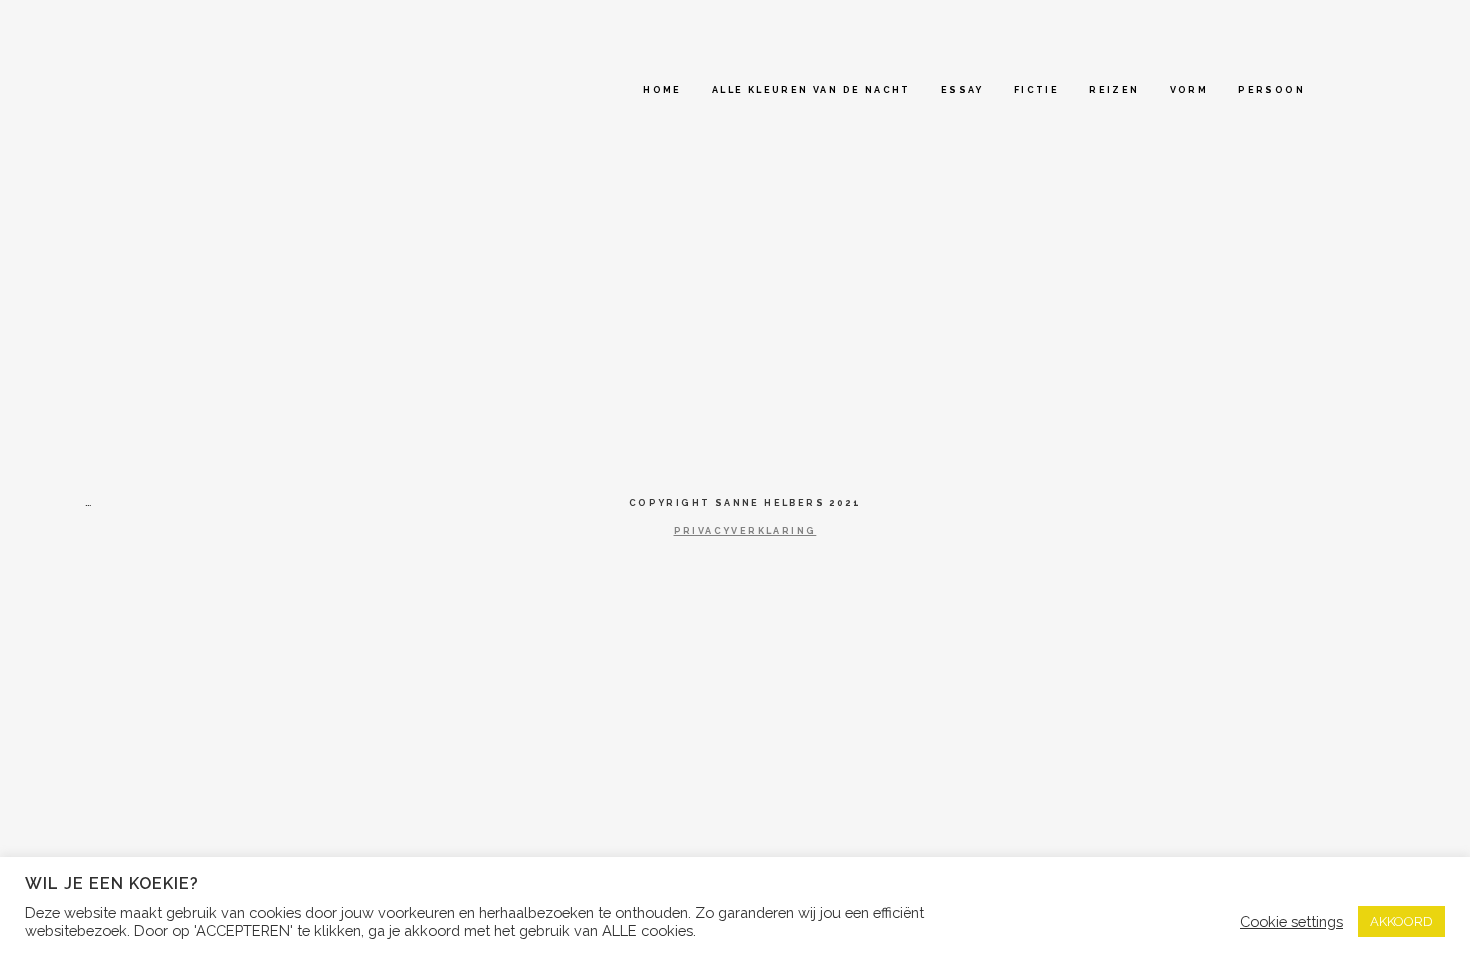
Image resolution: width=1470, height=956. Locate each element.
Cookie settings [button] (1291, 921)
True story (155, 209)
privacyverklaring (745, 531)
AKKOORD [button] (1401, 921)
